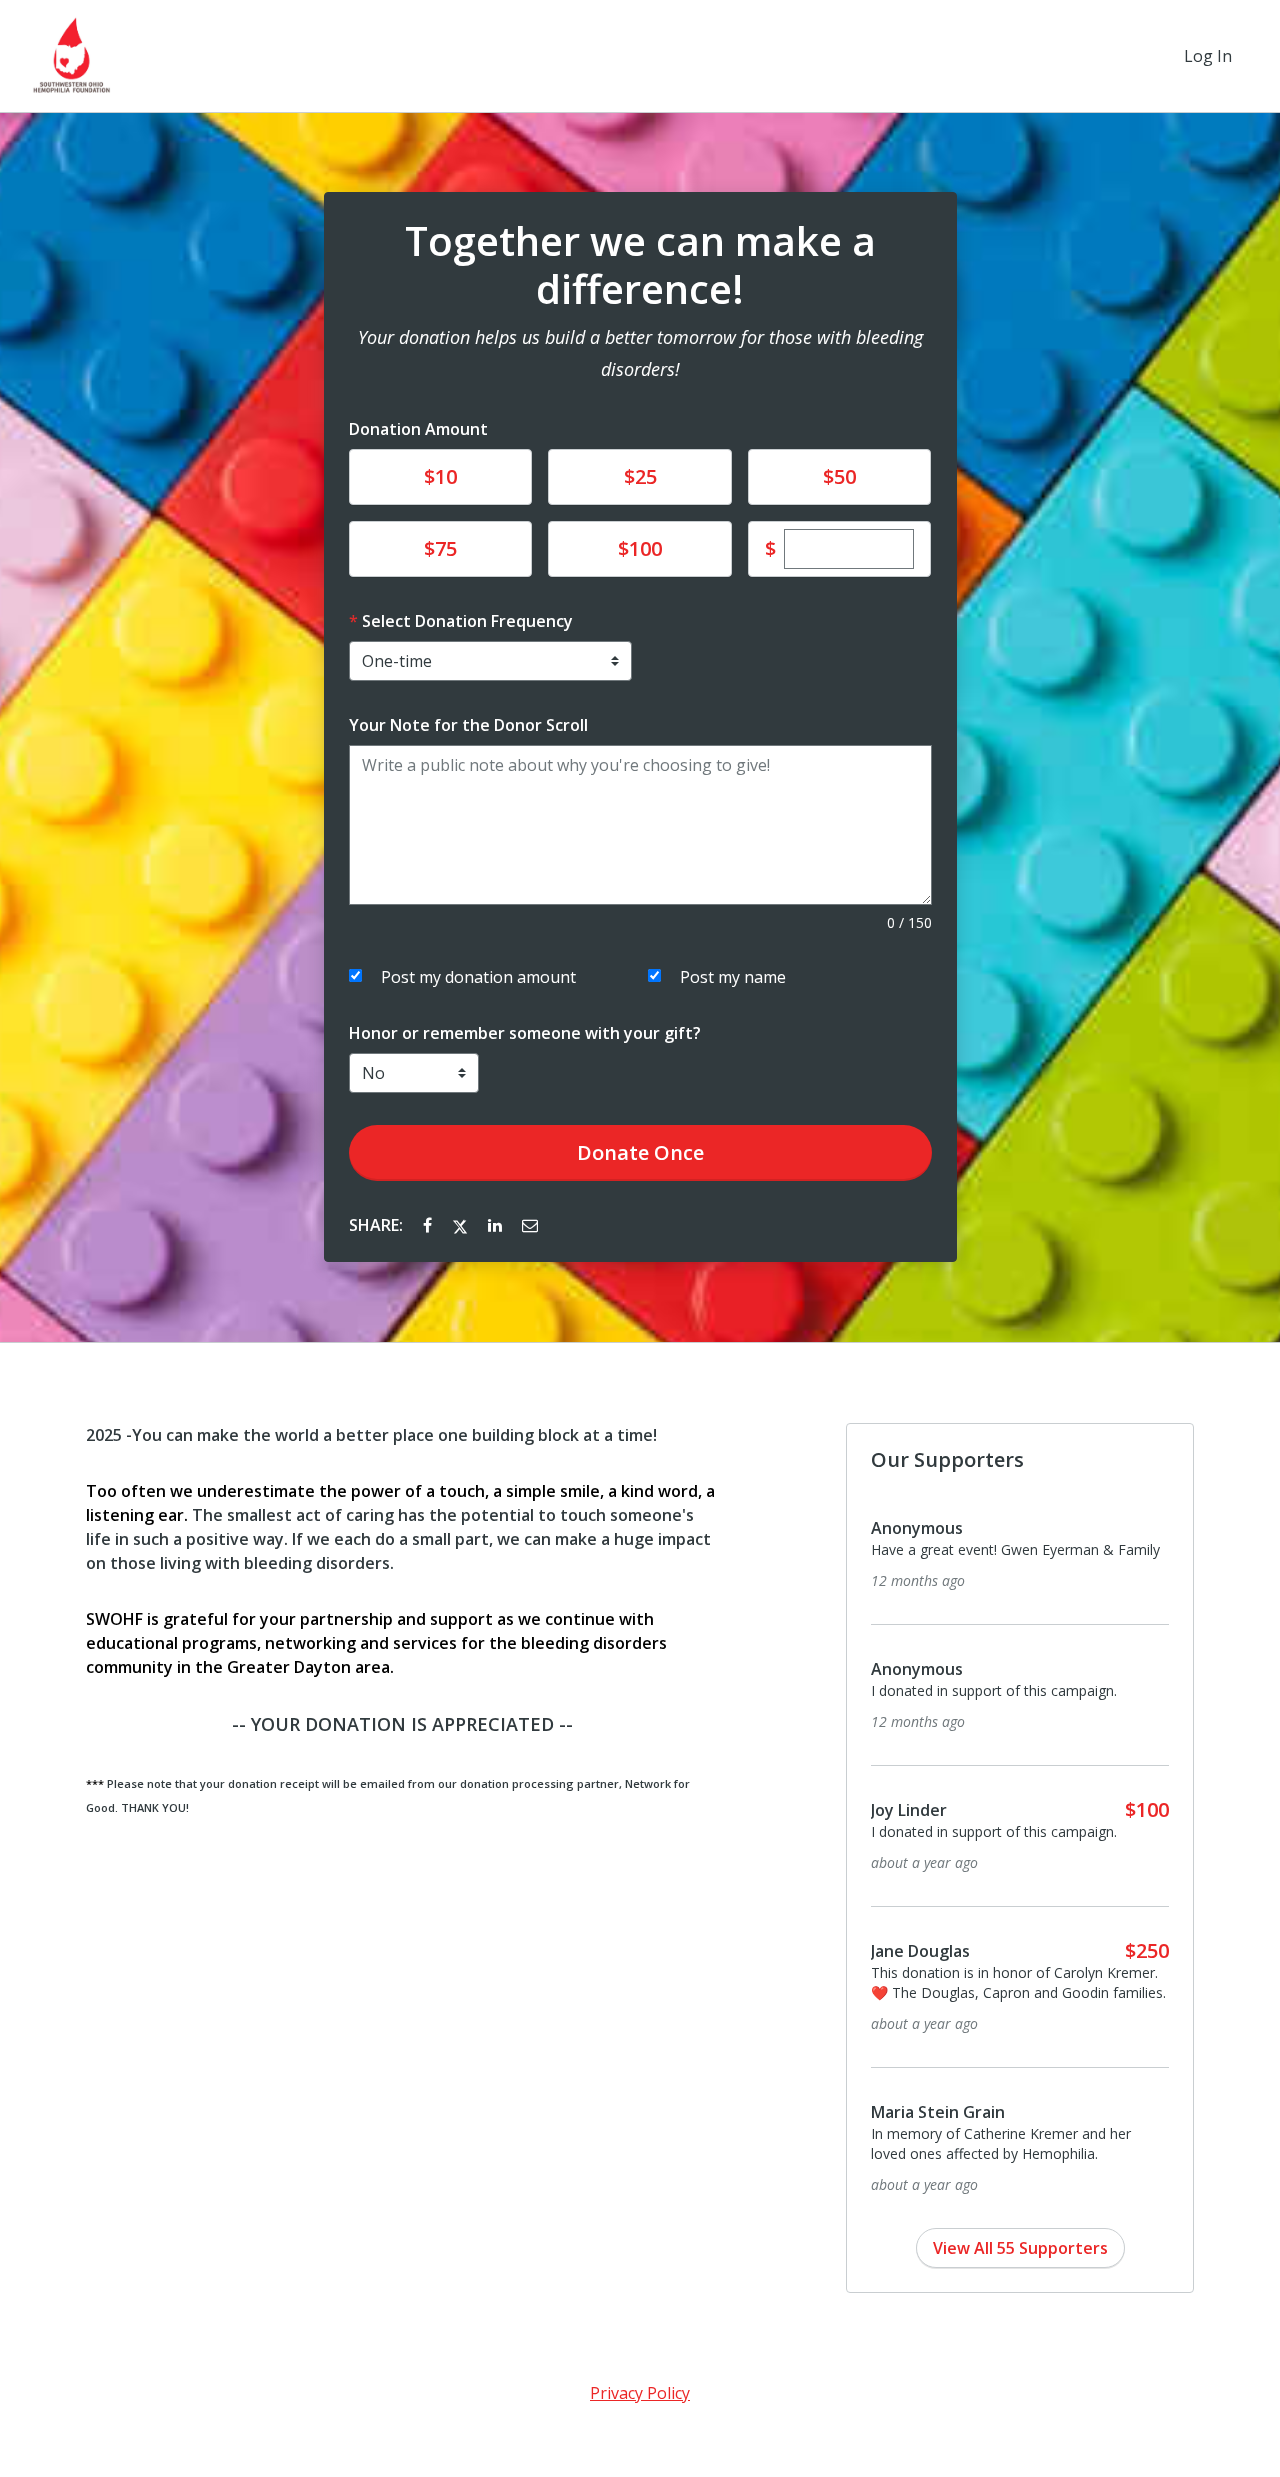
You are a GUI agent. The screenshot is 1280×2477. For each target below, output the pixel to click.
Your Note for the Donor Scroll (468, 725)
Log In (1208, 56)
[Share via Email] (530, 1225)
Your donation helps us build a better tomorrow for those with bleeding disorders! (640, 353)
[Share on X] (462, 1225)
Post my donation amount (478, 977)
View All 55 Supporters (1020, 2248)
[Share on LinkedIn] (497, 1225)
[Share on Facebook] (429, 1225)
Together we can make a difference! (640, 265)
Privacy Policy (640, 2393)
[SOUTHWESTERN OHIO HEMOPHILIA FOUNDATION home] (72, 56)
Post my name (733, 977)
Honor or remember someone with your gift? (525, 1033)
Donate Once (640, 1152)
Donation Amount (418, 429)
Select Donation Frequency (467, 621)
